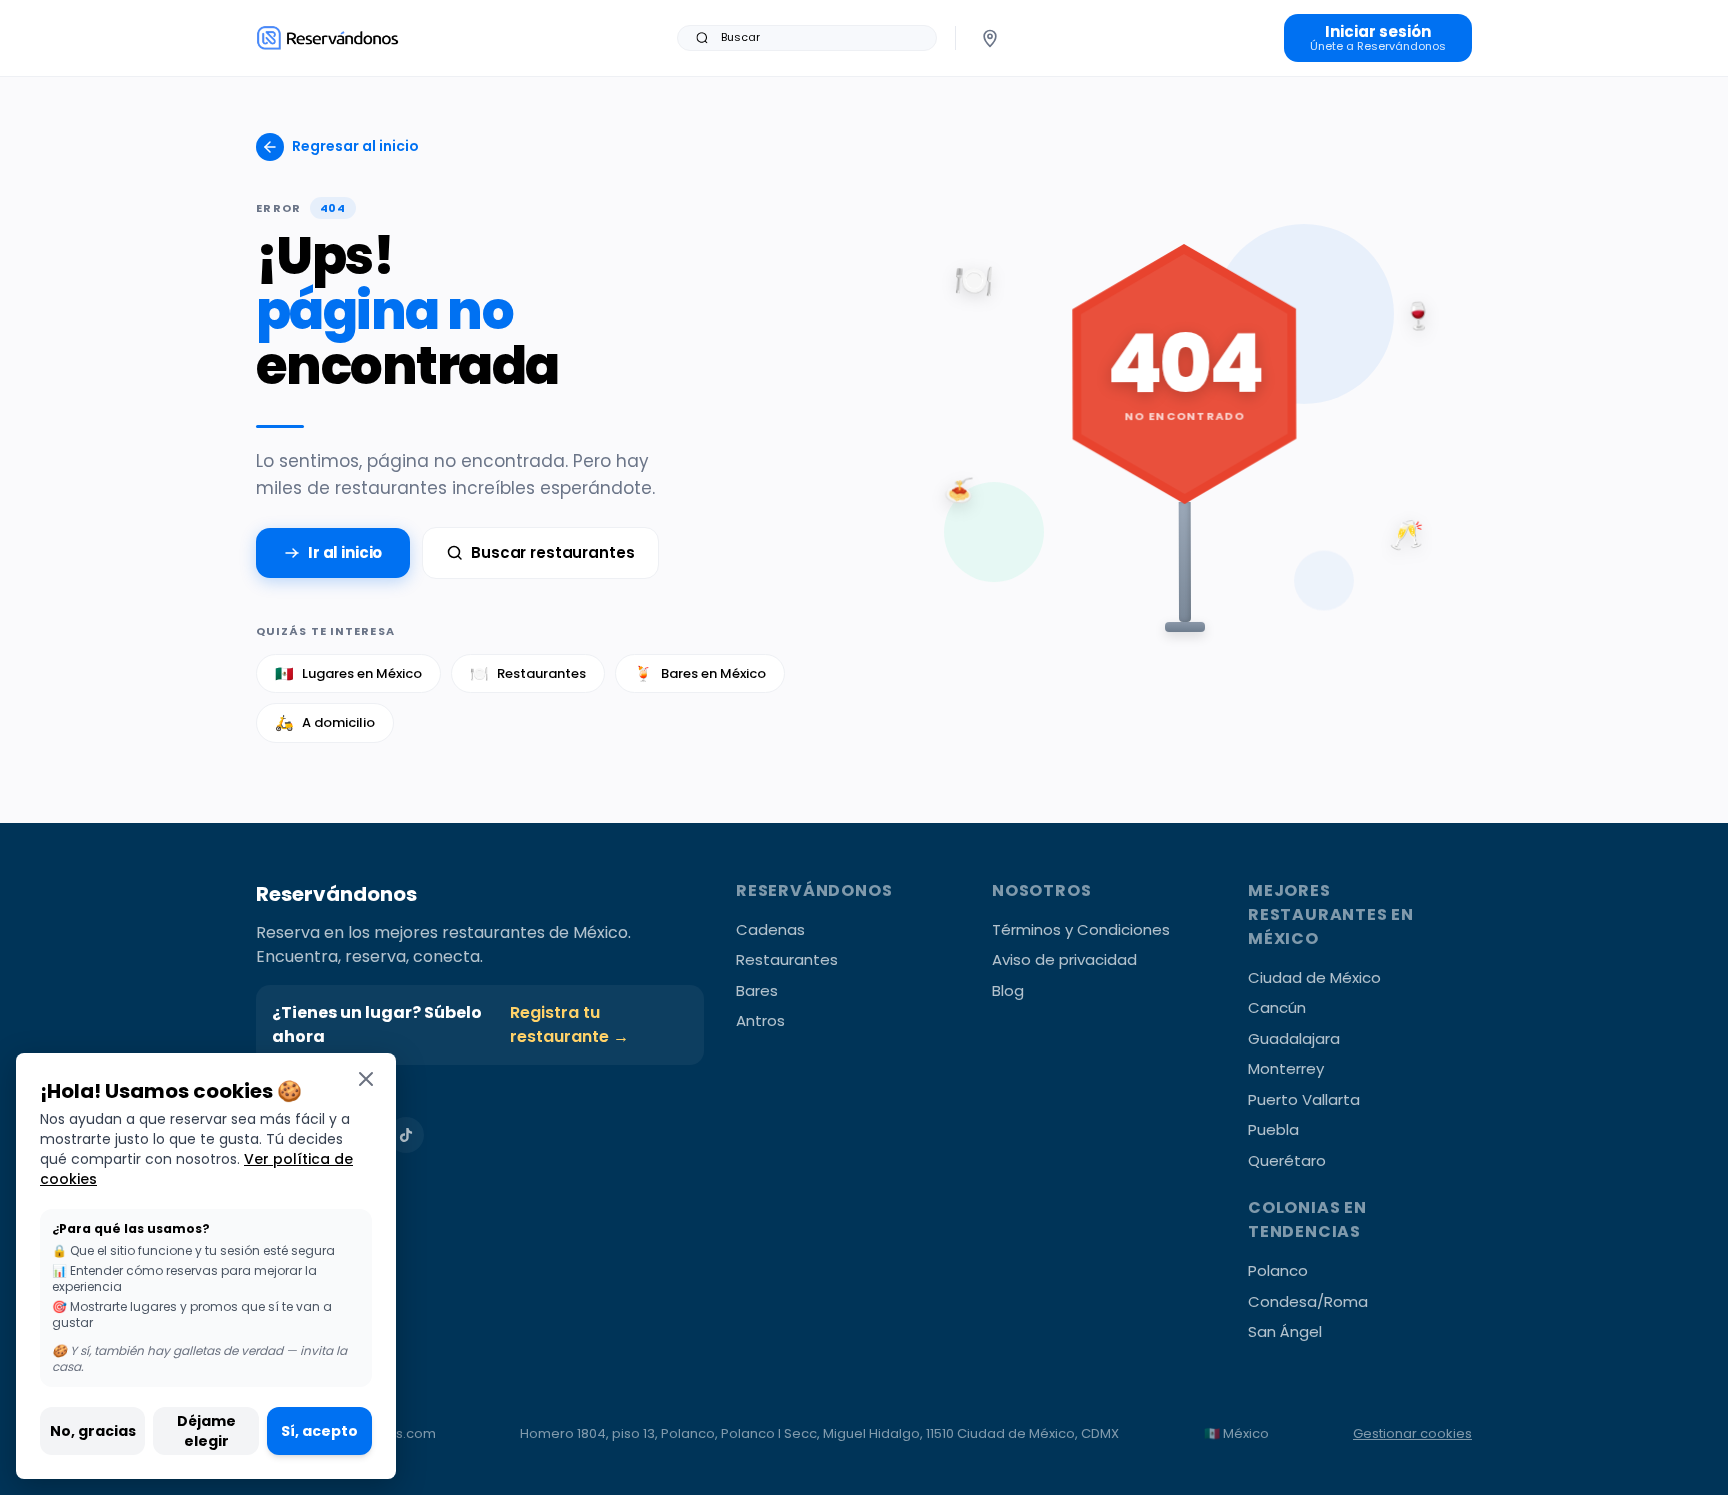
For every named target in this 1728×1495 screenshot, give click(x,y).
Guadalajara (1294, 1038)
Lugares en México (348, 673)
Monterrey (1286, 1068)
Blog (1008, 990)
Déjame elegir (206, 1431)
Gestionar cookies (1412, 1433)
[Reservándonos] (327, 37)
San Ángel (1285, 1331)
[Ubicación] (990, 38)
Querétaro (1287, 1160)
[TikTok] (406, 1135)
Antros (760, 1020)
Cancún (1277, 1007)
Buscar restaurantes (552, 552)
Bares (757, 990)
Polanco (1278, 1270)
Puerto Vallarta (1304, 1099)
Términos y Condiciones (1081, 929)
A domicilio (325, 722)
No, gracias (93, 1431)
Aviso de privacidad (1064, 959)
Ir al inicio (345, 552)
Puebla (1273, 1129)
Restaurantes (528, 673)
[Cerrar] (366, 1078)
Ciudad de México (1314, 977)
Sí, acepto (319, 1431)
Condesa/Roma (1308, 1301)
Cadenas (770, 929)
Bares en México (700, 673)
